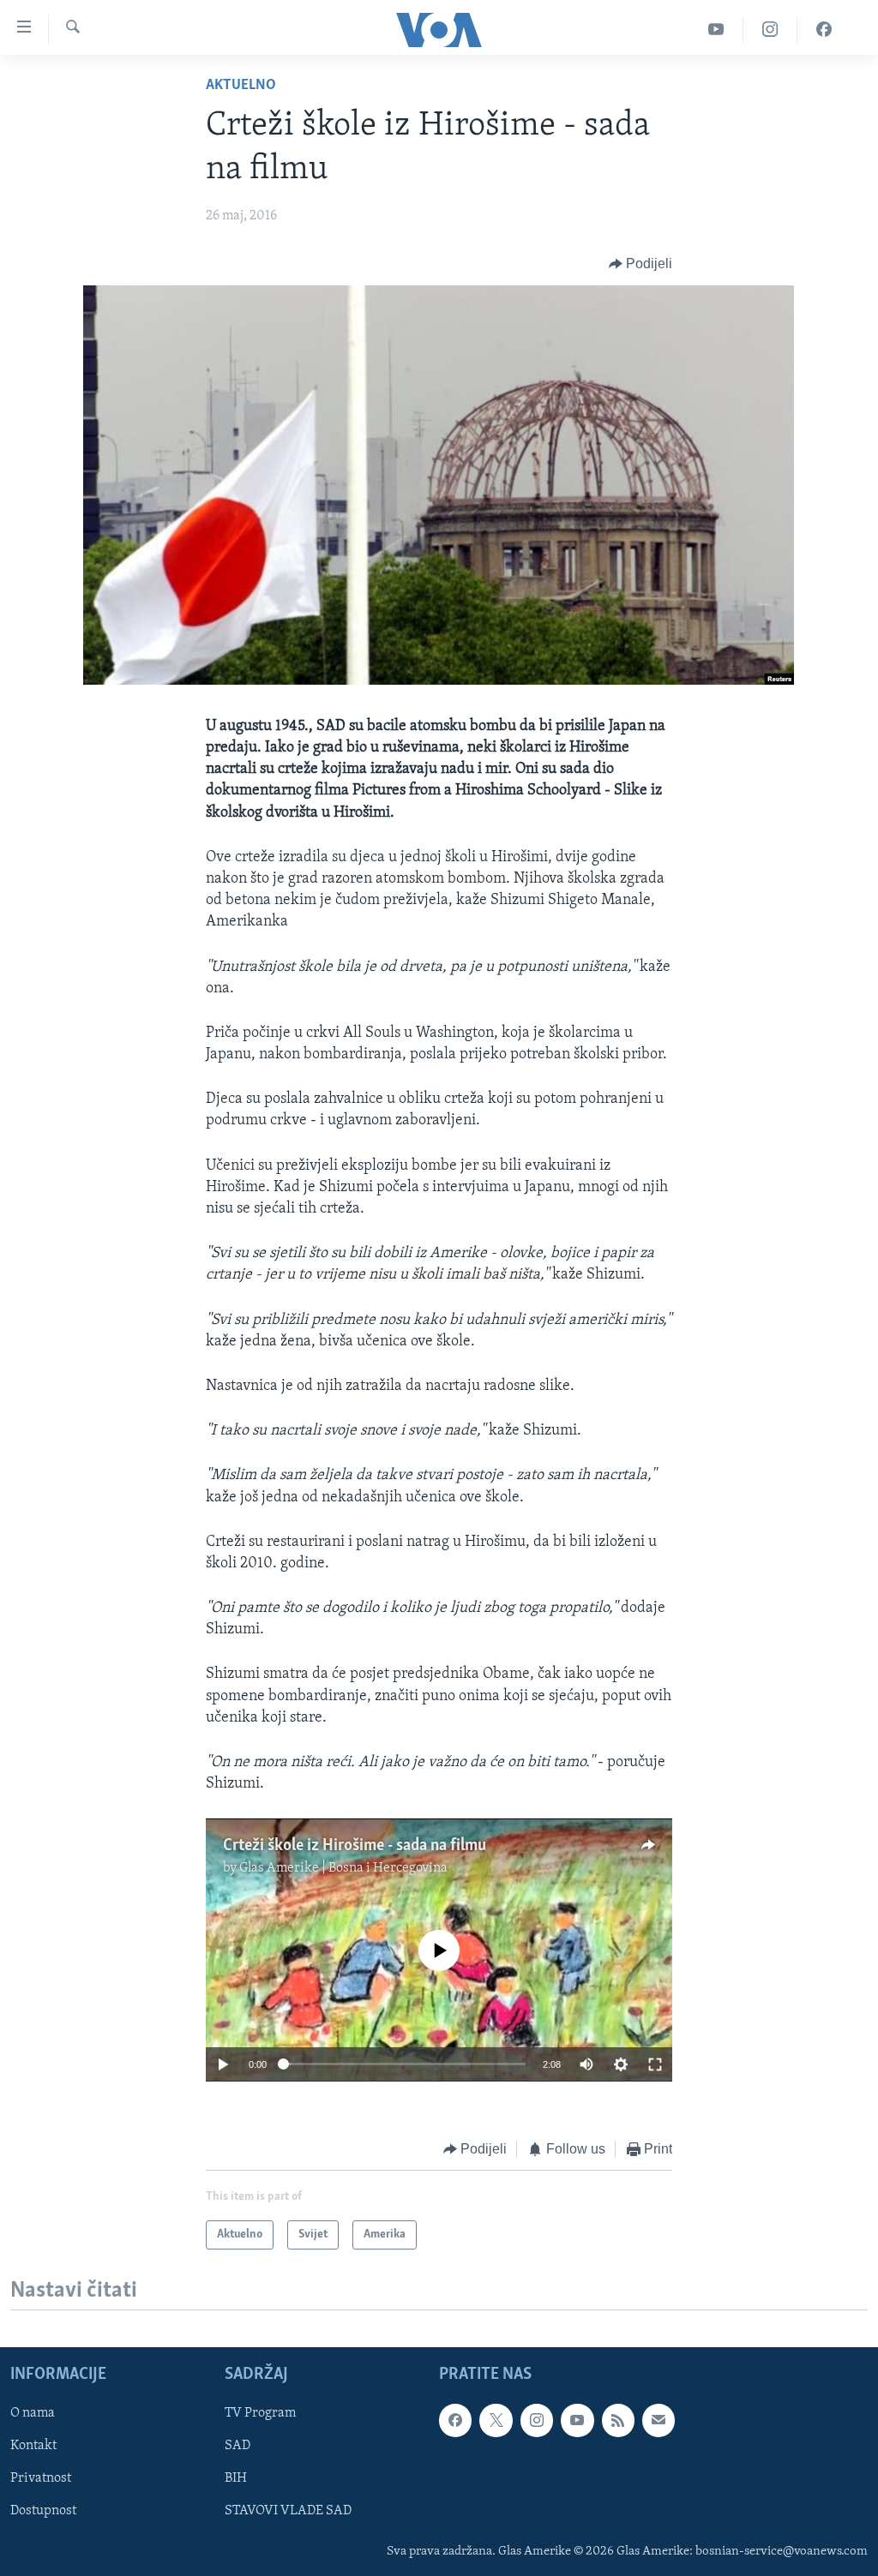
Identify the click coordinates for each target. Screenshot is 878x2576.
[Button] (641, 264)
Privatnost (41, 2479)
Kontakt (33, 2447)
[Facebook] (824, 30)
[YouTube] (716, 30)
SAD (238, 2447)
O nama (33, 2414)
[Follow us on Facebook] (455, 2421)
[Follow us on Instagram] (537, 2421)
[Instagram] (770, 30)
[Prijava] (658, 2421)
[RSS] (618, 2421)
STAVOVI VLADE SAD (288, 2512)
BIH (236, 2479)
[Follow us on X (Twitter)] (496, 2421)
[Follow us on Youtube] (577, 2421)
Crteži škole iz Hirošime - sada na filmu (355, 1846)
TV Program (260, 2414)
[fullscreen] (655, 2064)
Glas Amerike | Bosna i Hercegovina (343, 1868)
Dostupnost (43, 2512)
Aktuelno (241, 86)
